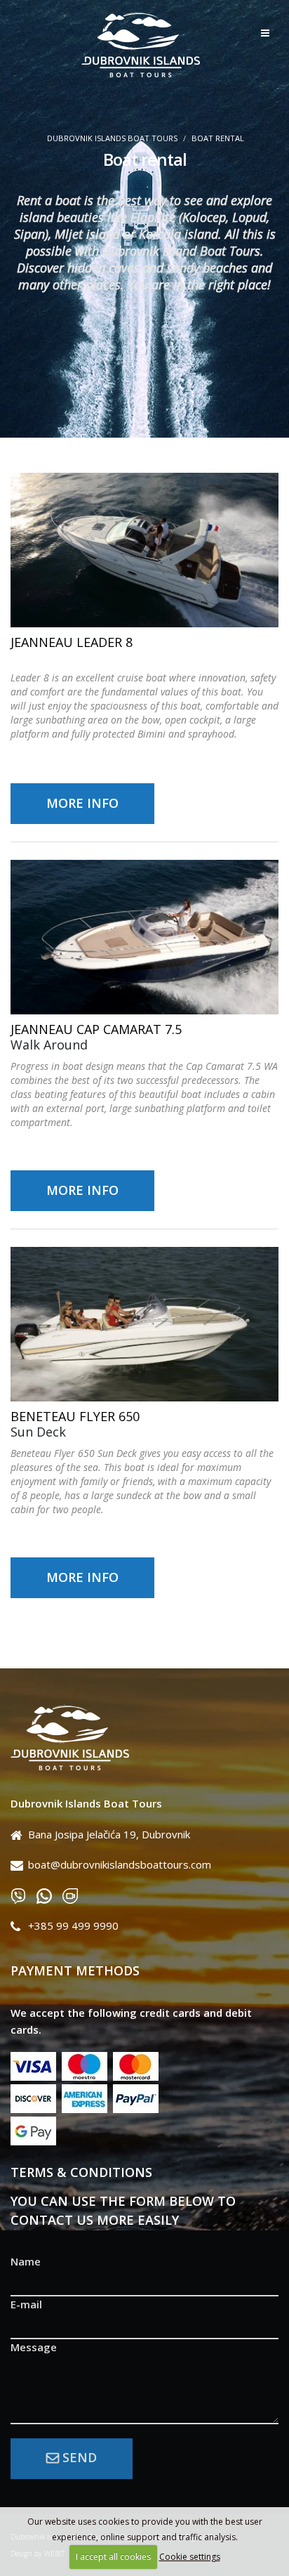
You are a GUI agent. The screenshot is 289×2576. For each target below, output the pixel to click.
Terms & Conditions (81, 2172)
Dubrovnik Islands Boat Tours (112, 138)
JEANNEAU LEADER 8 (72, 642)
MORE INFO (82, 803)
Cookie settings (190, 2557)
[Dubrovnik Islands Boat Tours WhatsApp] (49, 1895)
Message (34, 2347)
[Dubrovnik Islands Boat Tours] (144, 1739)
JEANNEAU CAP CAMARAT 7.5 (96, 1029)
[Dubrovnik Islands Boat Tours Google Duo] (75, 1895)
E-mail (26, 2304)
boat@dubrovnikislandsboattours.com (120, 1864)
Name (26, 2261)
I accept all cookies (113, 2557)
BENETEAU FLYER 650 (75, 1416)
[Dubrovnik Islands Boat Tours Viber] (23, 1895)
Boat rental (218, 138)
